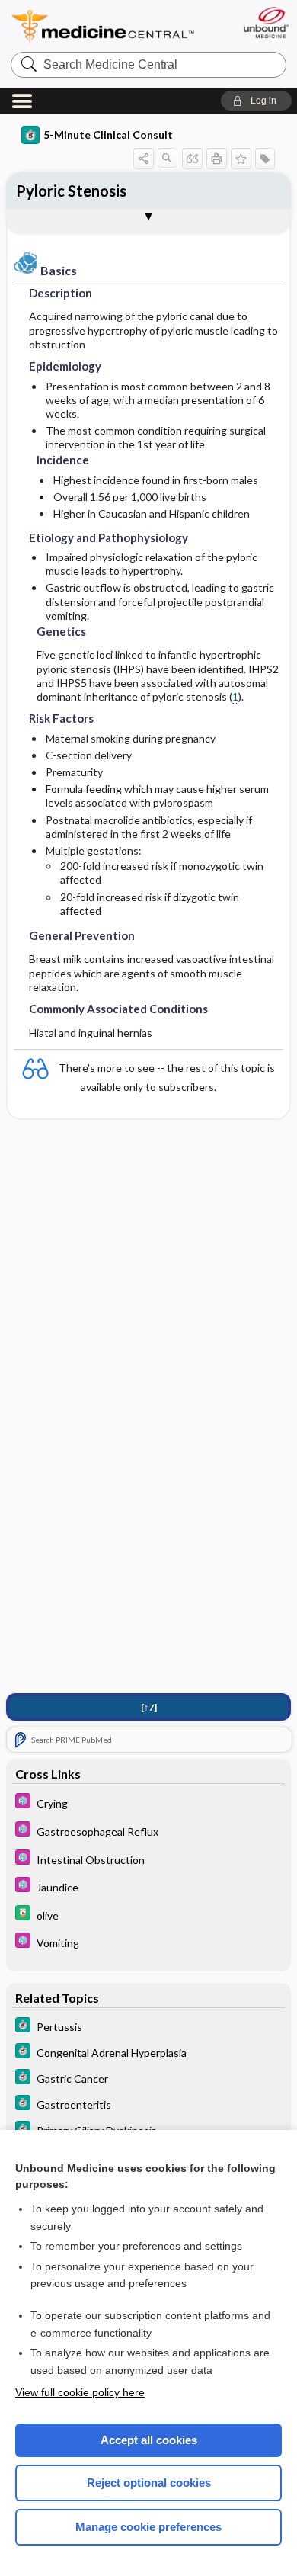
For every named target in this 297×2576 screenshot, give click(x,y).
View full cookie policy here (80, 2392)
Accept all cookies (149, 2440)
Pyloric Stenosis (71, 191)
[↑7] (149, 1707)
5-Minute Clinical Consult (108, 135)
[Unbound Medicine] (265, 22)
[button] (256, 101)
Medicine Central (104, 26)
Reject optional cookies (149, 2483)
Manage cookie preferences (148, 2527)
